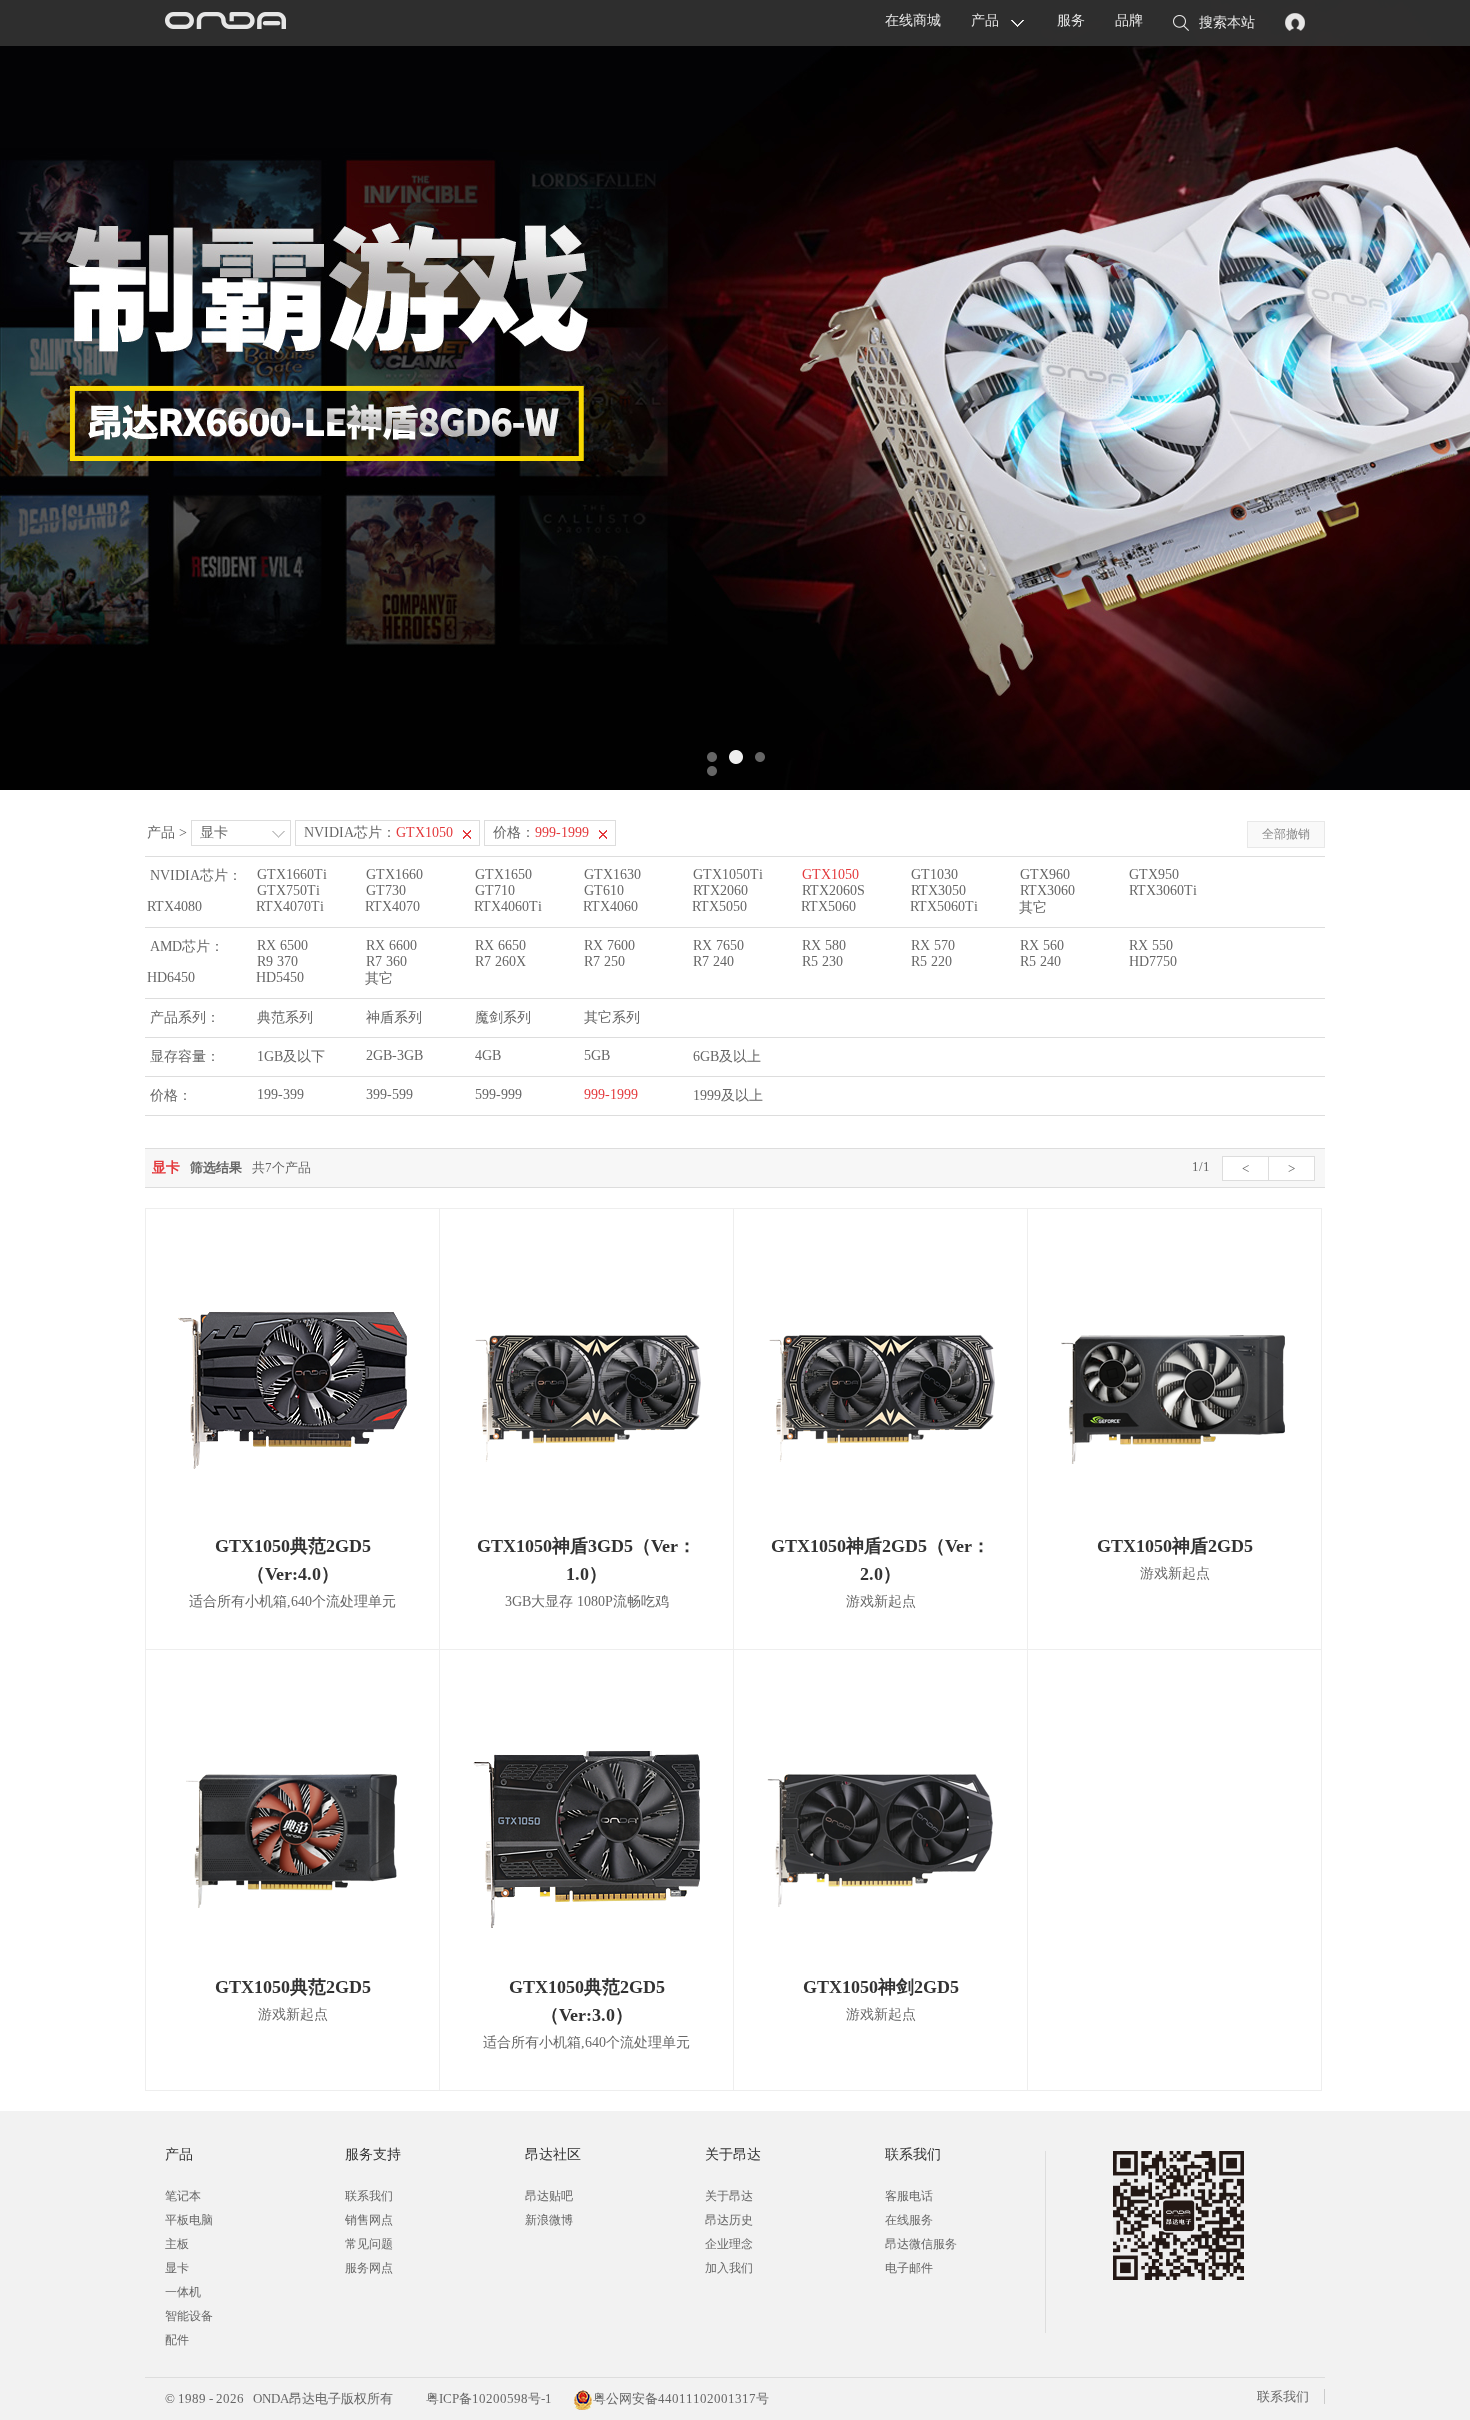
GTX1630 (612, 874)
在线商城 (913, 20)
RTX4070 (392, 906)
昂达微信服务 (921, 2244)
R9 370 (277, 961)
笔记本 (183, 2196)
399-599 (389, 1094)
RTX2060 (720, 890)
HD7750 (1153, 961)
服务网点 (369, 2268)
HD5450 (280, 977)
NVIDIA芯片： (378, 832)
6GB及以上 (727, 1056)
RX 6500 (282, 945)
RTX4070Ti (290, 906)
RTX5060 (828, 906)
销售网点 (369, 2220)
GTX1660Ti (292, 874)
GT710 (495, 890)
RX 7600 (609, 945)
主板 (177, 2244)
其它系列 (612, 1017)
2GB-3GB (394, 1055)
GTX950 (1154, 874)
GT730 (386, 890)
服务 (1071, 20)
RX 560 (1042, 945)
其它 (1033, 907)
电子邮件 (909, 2268)
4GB (488, 1055)
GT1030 (934, 874)
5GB (597, 1055)
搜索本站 (1227, 22)
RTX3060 (1047, 890)
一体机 (183, 2292)
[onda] (225, 23)
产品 (985, 20)
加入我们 (729, 2268)
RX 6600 (391, 945)
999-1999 (611, 1094)
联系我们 (369, 2196)
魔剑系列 (503, 1017)
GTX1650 (503, 874)
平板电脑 (189, 2220)
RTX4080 (174, 906)
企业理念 (729, 2244)
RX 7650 (718, 945)
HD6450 (171, 977)
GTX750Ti (288, 890)
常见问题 (369, 2244)
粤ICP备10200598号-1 (487, 2398)
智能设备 (189, 2316)
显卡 (214, 832)
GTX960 (1045, 874)
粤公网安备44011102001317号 (681, 2398)
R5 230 (822, 961)
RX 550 (1151, 945)
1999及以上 (728, 1095)
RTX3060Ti (1163, 890)
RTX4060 (610, 906)
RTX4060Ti (508, 906)
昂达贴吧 (549, 2196)
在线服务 (909, 2220)
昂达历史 (729, 2220)
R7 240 (713, 961)
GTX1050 (830, 874)
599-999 (498, 1094)
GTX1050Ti (728, 874)
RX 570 (933, 945)
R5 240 (1040, 961)
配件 (177, 2340)
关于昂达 (729, 2196)
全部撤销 (1286, 834)
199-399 (280, 1094)
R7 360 (386, 961)
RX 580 (824, 945)
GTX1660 (394, 874)
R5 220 (931, 961)
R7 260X (500, 961)
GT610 (604, 890)
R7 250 (604, 961)
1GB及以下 (291, 1056)
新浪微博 (549, 2220)
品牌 (1129, 20)
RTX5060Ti (944, 906)
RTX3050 (938, 890)
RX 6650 (500, 945)
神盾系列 (394, 1017)
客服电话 (909, 2196)
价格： (541, 832)
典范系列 (285, 1017)
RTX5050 (719, 906)
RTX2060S (833, 890)
